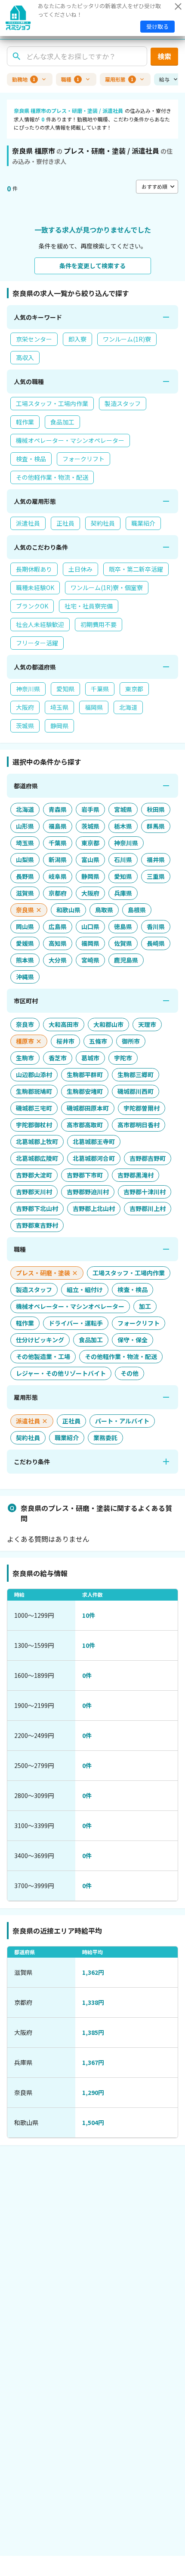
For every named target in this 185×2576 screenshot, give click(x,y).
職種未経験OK (35, 587)
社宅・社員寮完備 (89, 606)
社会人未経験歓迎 (40, 624)
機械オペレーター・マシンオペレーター (70, 440)
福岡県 (94, 707)
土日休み (80, 569)
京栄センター (34, 339)
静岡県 (59, 726)
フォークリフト (83, 459)
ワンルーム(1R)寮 (127, 339)
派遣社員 (28, 523)
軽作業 (25, 422)
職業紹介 (143, 523)
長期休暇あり (34, 569)
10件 (89, 1615)
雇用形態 (119, 79)
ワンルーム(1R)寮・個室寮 (107, 587)
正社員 (65, 523)
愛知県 (65, 689)
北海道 (128, 707)
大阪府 (25, 707)
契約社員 (103, 523)
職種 (70, 79)
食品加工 (62, 422)
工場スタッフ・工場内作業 (52, 403)
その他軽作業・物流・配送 (52, 477)
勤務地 (24, 79)
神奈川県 (28, 689)
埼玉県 (59, 707)
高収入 (25, 357)
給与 (164, 79)
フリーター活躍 (37, 643)
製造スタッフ (123, 403)
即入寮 (77, 339)
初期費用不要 (99, 624)
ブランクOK (32, 606)
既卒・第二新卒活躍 (136, 569)
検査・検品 (31, 459)
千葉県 (100, 689)
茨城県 (25, 726)
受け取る (157, 26)
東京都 (134, 689)
